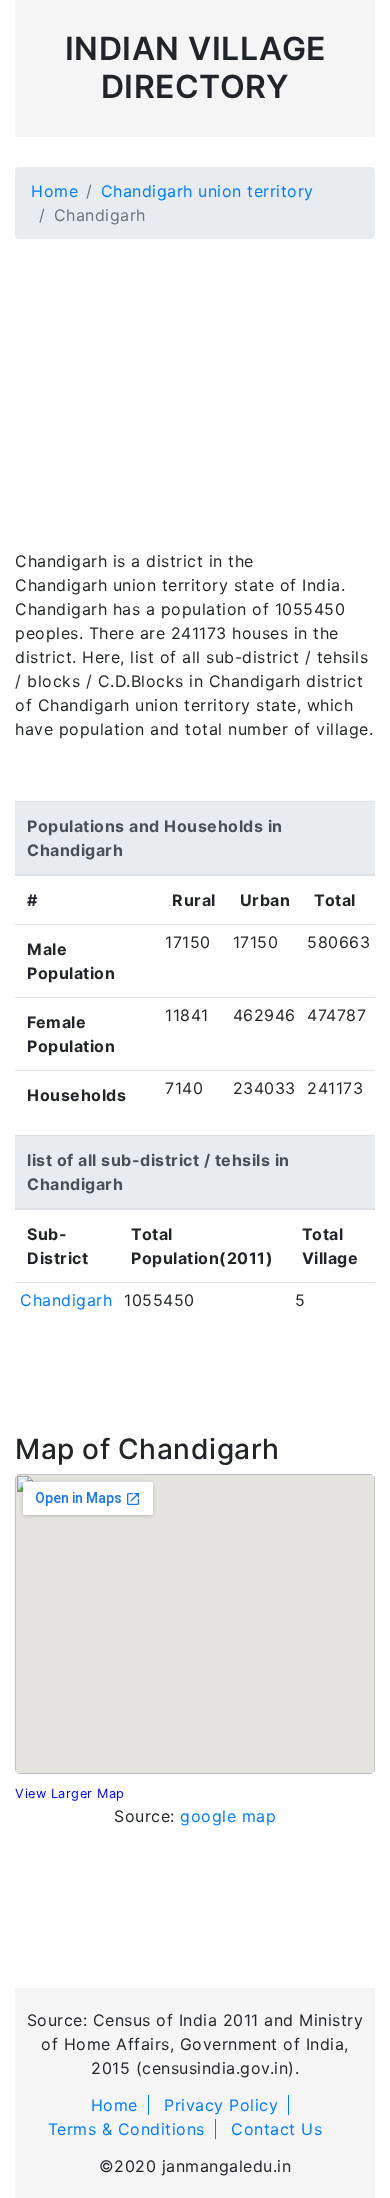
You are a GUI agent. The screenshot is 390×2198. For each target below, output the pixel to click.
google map (228, 1816)
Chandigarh (66, 1300)
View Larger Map (70, 1793)
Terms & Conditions (126, 2129)
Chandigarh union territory (207, 191)
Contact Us (276, 2129)
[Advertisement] (195, 382)
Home (54, 191)
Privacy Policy (221, 2105)
